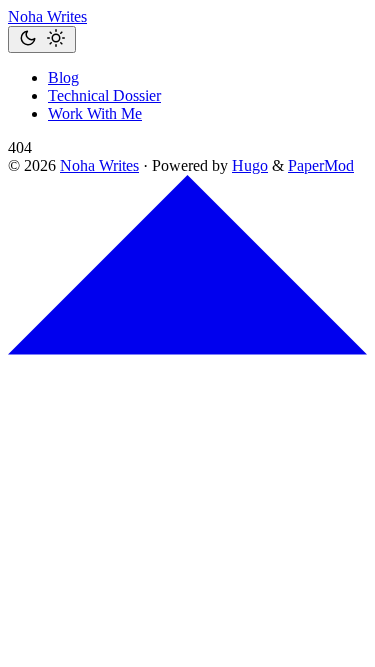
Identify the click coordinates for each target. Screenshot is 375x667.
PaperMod (321, 165)
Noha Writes (47, 16)
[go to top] (187, 349)
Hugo (250, 165)
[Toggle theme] (42, 39)
